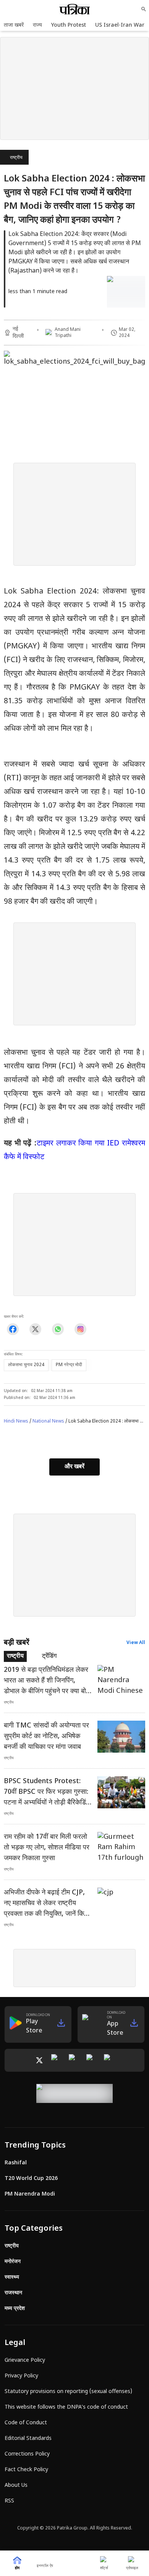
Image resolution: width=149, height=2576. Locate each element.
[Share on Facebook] (13, 1329)
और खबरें (74, 1467)
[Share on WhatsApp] (58, 1329)
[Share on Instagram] (80, 1329)
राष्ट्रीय (16, 158)
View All (136, 1643)
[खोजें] (144, 9)
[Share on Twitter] (35, 1329)
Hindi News (16, 1421)
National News (48, 1421)
